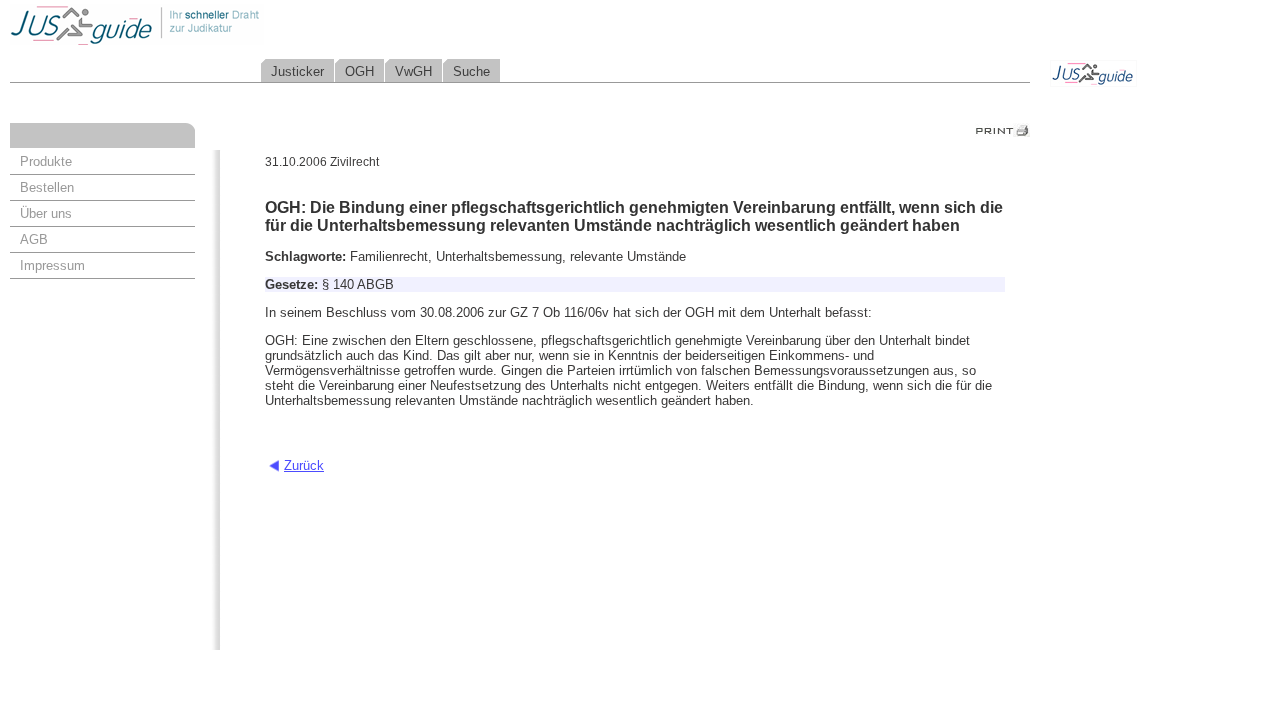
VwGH (413, 71)
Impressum (52, 265)
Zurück (304, 465)
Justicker (297, 71)
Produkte (46, 161)
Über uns (46, 213)
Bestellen (47, 187)
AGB (34, 239)
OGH (359, 71)
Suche (471, 71)
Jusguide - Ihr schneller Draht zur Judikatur (201, 24)
